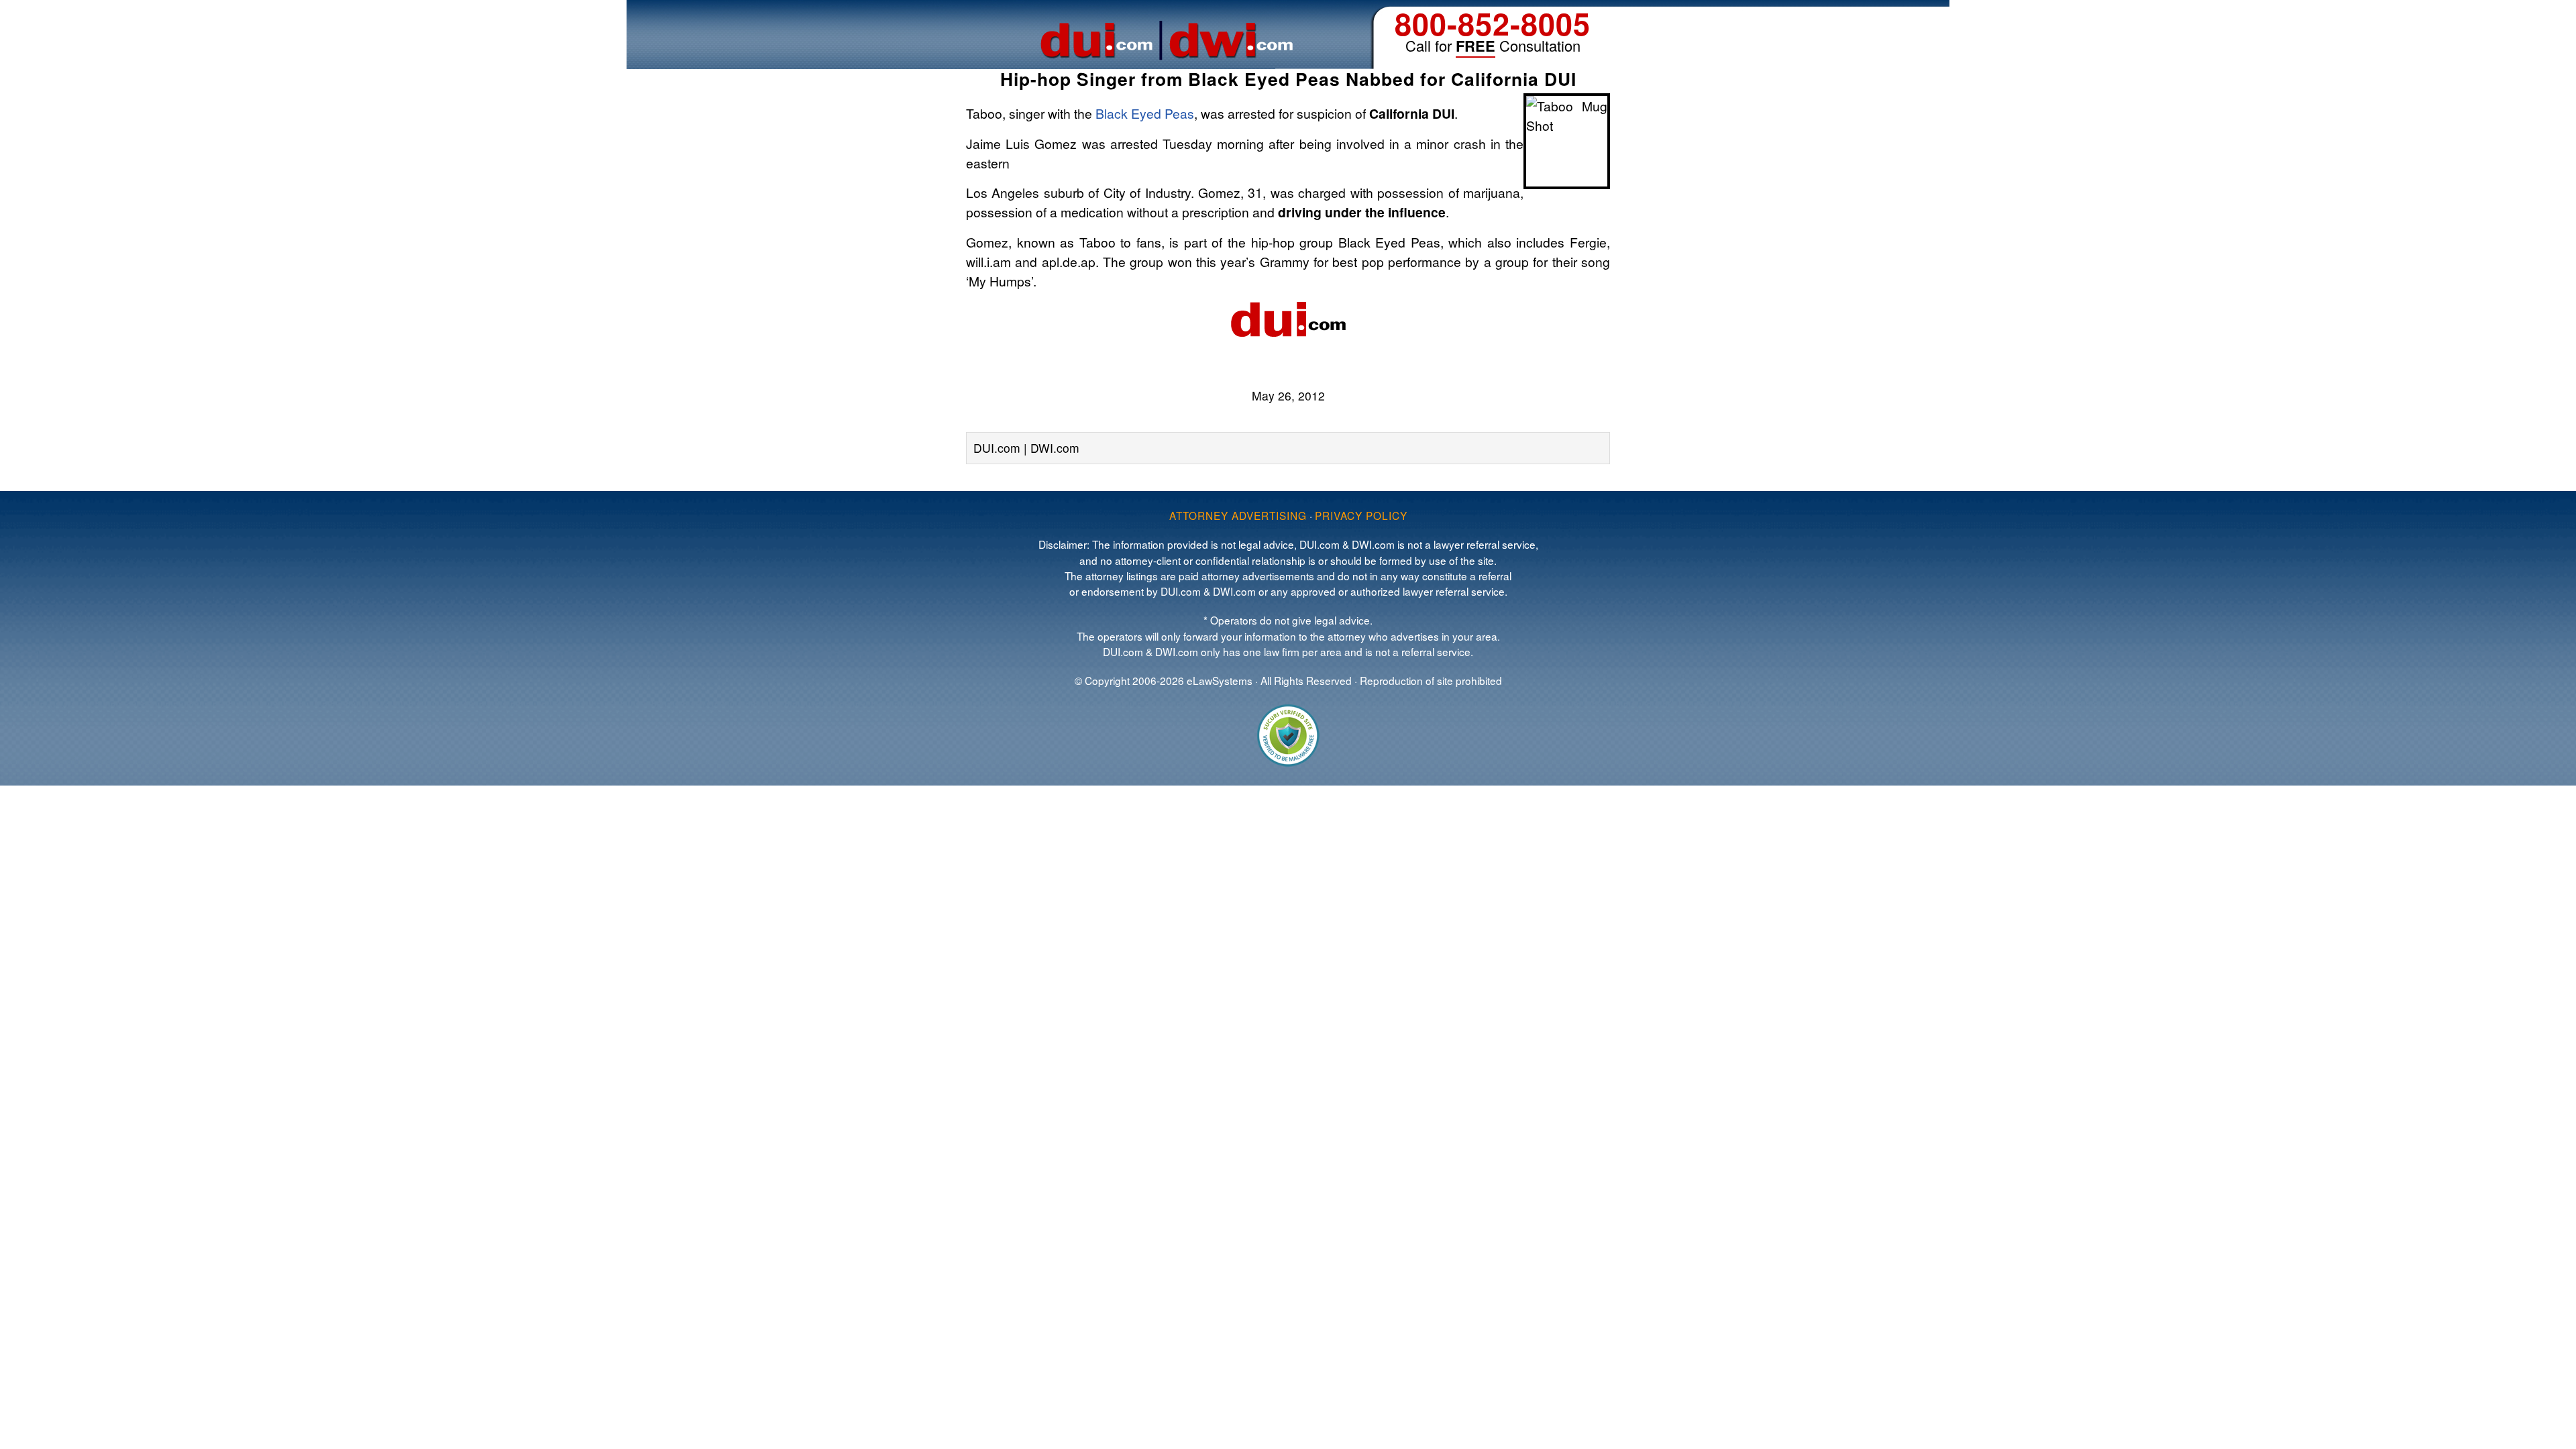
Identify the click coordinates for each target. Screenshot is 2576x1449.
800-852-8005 (1493, 23)
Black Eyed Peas (1145, 113)
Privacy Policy (1361, 515)
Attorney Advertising (1238, 515)
